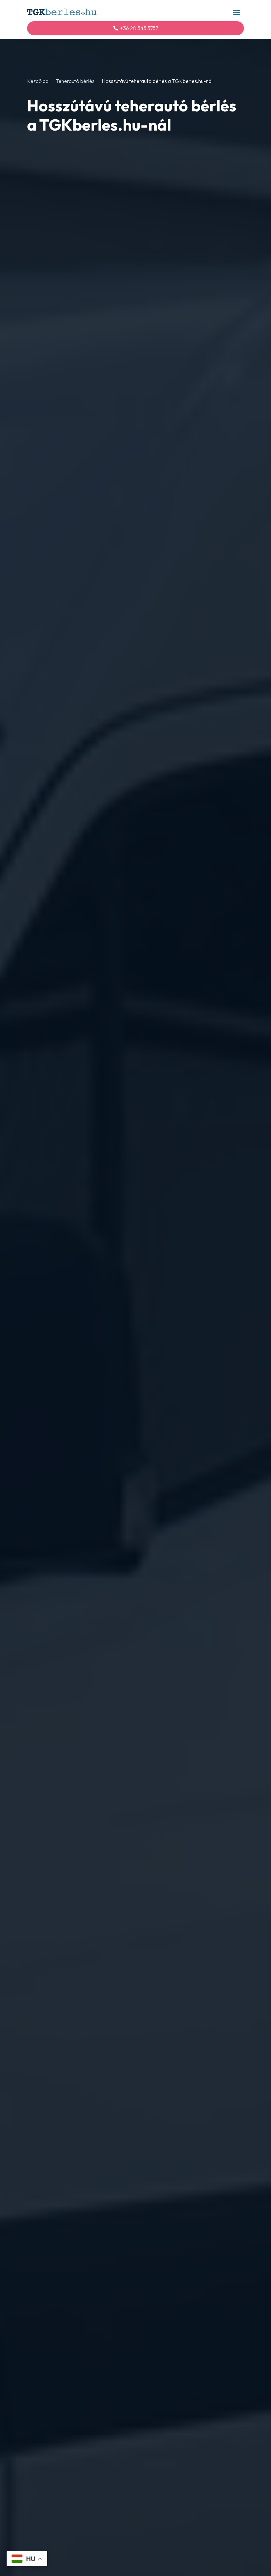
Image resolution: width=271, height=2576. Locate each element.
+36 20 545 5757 (139, 28)
